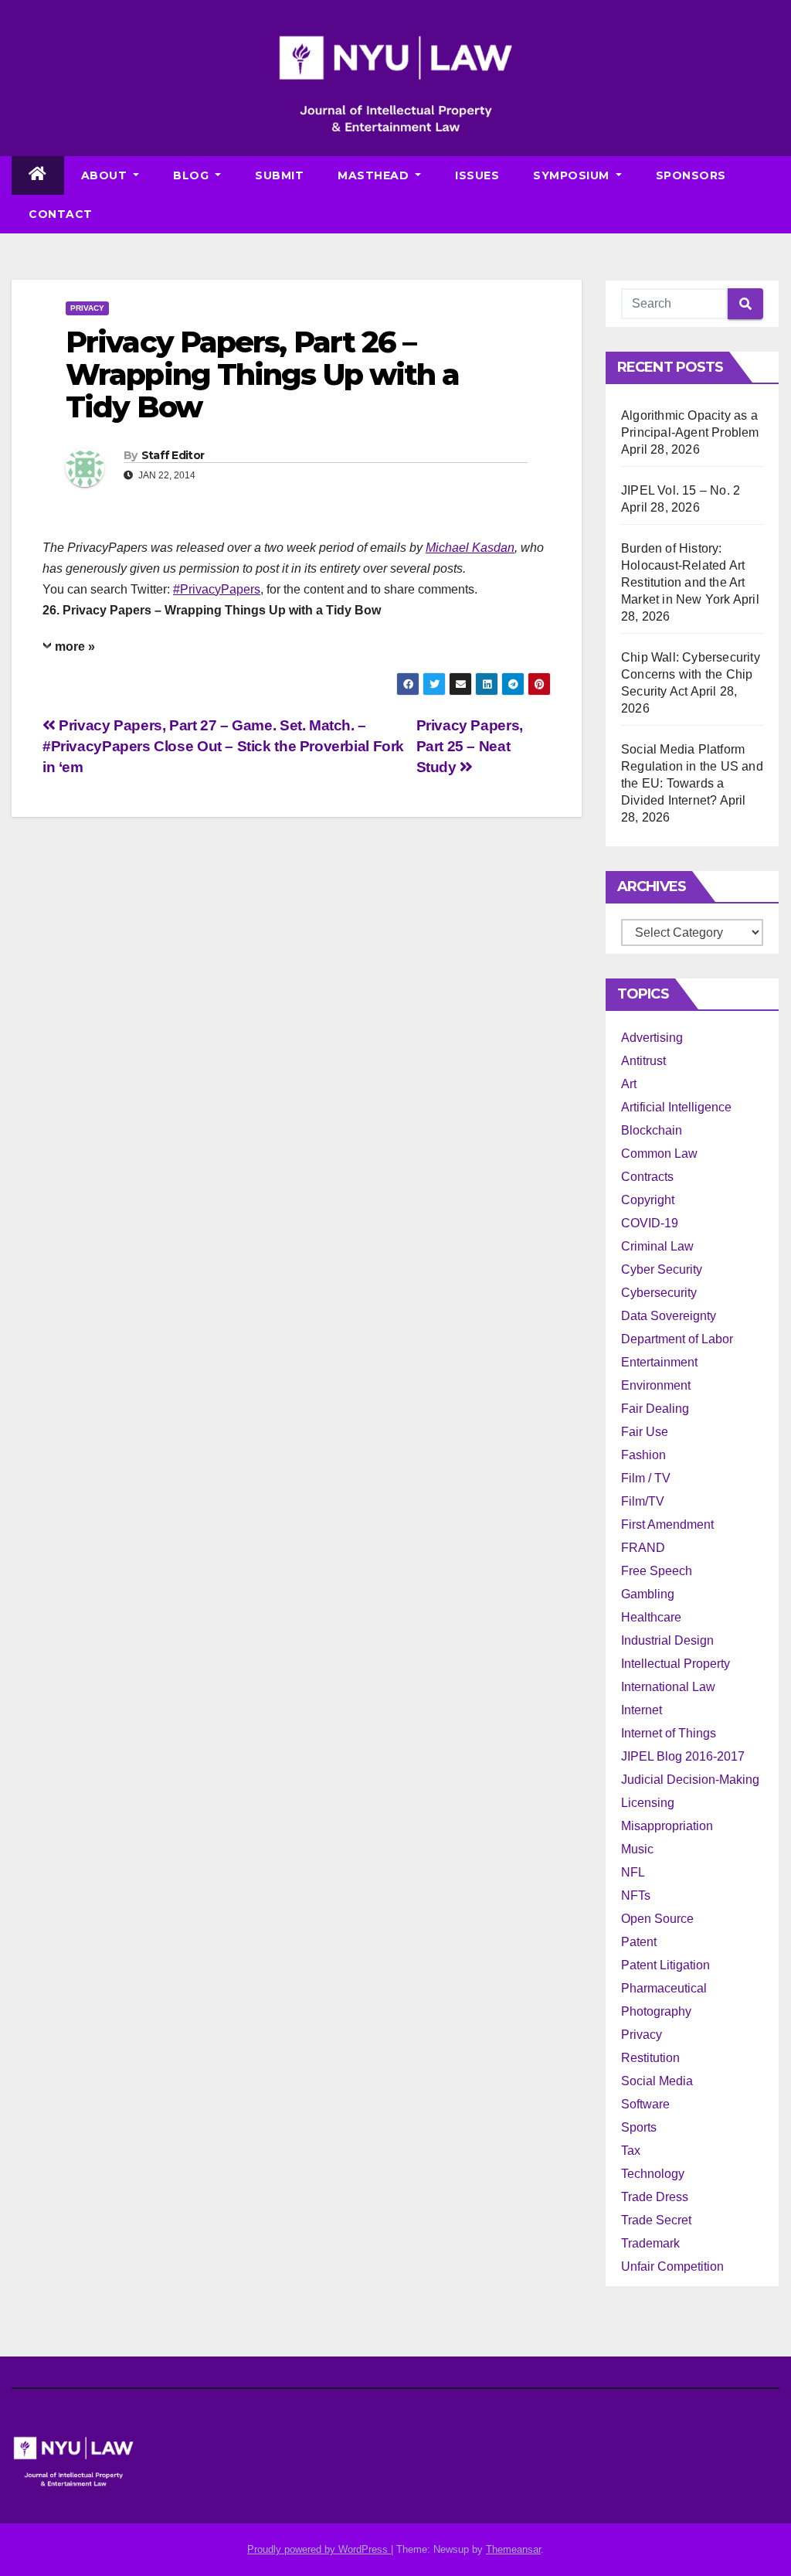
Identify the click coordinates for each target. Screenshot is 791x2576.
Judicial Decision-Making (690, 1780)
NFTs (636, 1895)
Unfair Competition (672, 2266)
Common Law (659, 1154)
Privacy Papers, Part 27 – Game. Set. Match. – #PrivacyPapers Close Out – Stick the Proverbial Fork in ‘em (223, 746)
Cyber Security (662, 1269)
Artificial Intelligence (676, 1107)
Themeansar (513, 2549)
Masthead (375, 175)
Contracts (647, 1177)
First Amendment (667, 1525)
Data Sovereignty (669, 1316)
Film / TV (646, 1478)
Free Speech (657, 1571)
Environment (656, 1385)
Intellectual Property (676, 1664)
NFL (633, 1872)
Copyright (648, 1200)
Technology (653, 2174)
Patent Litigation (665, 1965)
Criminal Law (657, 1246)
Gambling (648, 1594)
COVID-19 (650, 1223)
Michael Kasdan (470, 548)
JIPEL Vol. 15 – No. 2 (681, 490)
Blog (193, 175)
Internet (642, 1710)
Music (637, 1849)
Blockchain (652, 1130)
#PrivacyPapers (217, 589)
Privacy (87, 308)
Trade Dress (655, 2197)
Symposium (573, 175)
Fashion (643, 1455)
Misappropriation (667, 1826)
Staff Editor (173, 455)
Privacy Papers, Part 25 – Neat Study (470, 746)
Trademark (650, 2243)
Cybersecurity (659, 1293)
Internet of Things (669, 1733)
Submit (279, 175)
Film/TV (643, 1501)
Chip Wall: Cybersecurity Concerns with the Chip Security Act (691, 674)
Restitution (650, 2058)
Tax (631, 2151)
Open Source (657, 1919)
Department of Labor (677, 1339)
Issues (477, 175)
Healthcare (651, 1617)
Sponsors (691, 175)
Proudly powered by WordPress (319, 2549)
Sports (639, 2127)
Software (645, 2104)
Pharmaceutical (664, 1988)
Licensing (648, 1803)
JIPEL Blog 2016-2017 (683, 1756)
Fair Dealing (655, 1409)
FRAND (643, 1548)
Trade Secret (656, 2220)
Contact (61, 214)
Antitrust (643, 1061)
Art (629, 1084)
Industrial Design (667, 1640)
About (106, 175)
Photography (656, 2011)
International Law (668, 1687)
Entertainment (659, 1362)
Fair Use (645, 1432)
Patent (639, 1942)
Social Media (657, 2081)
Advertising (652, 1038)
